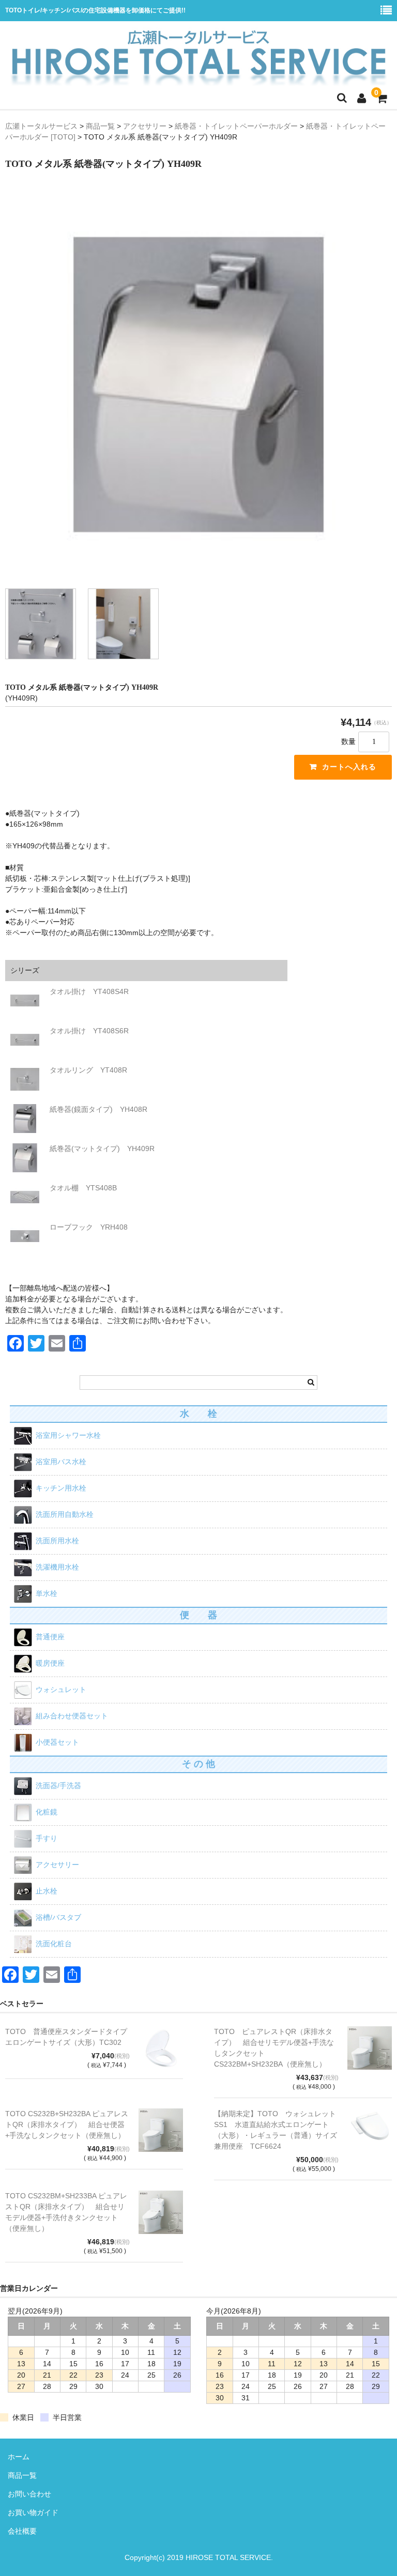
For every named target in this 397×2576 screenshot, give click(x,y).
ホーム (19, 2457)
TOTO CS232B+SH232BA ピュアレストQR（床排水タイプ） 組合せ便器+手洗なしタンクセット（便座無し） (67, 2124)
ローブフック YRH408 (89, 1227)
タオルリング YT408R (88, 1070)
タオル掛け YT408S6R (89, 1031)
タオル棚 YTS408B (83, 1188)
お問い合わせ (29, 2494)
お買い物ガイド (33, 2512)
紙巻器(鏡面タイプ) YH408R (98, 1109)
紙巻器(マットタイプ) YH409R (102, 1149)
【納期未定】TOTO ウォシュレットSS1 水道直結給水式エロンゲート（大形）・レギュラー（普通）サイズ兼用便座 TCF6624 (276, 2130)
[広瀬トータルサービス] (198, 27)
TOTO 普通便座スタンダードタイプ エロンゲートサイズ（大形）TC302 (67, 2037)
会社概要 (22, 2531)
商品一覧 (22, 2475)
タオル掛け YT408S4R (89, 991)
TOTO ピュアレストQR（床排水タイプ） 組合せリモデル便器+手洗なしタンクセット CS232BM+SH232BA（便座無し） (274, 2048)
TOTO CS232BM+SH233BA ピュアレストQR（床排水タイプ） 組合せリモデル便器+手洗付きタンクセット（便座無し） (66, 2212)
